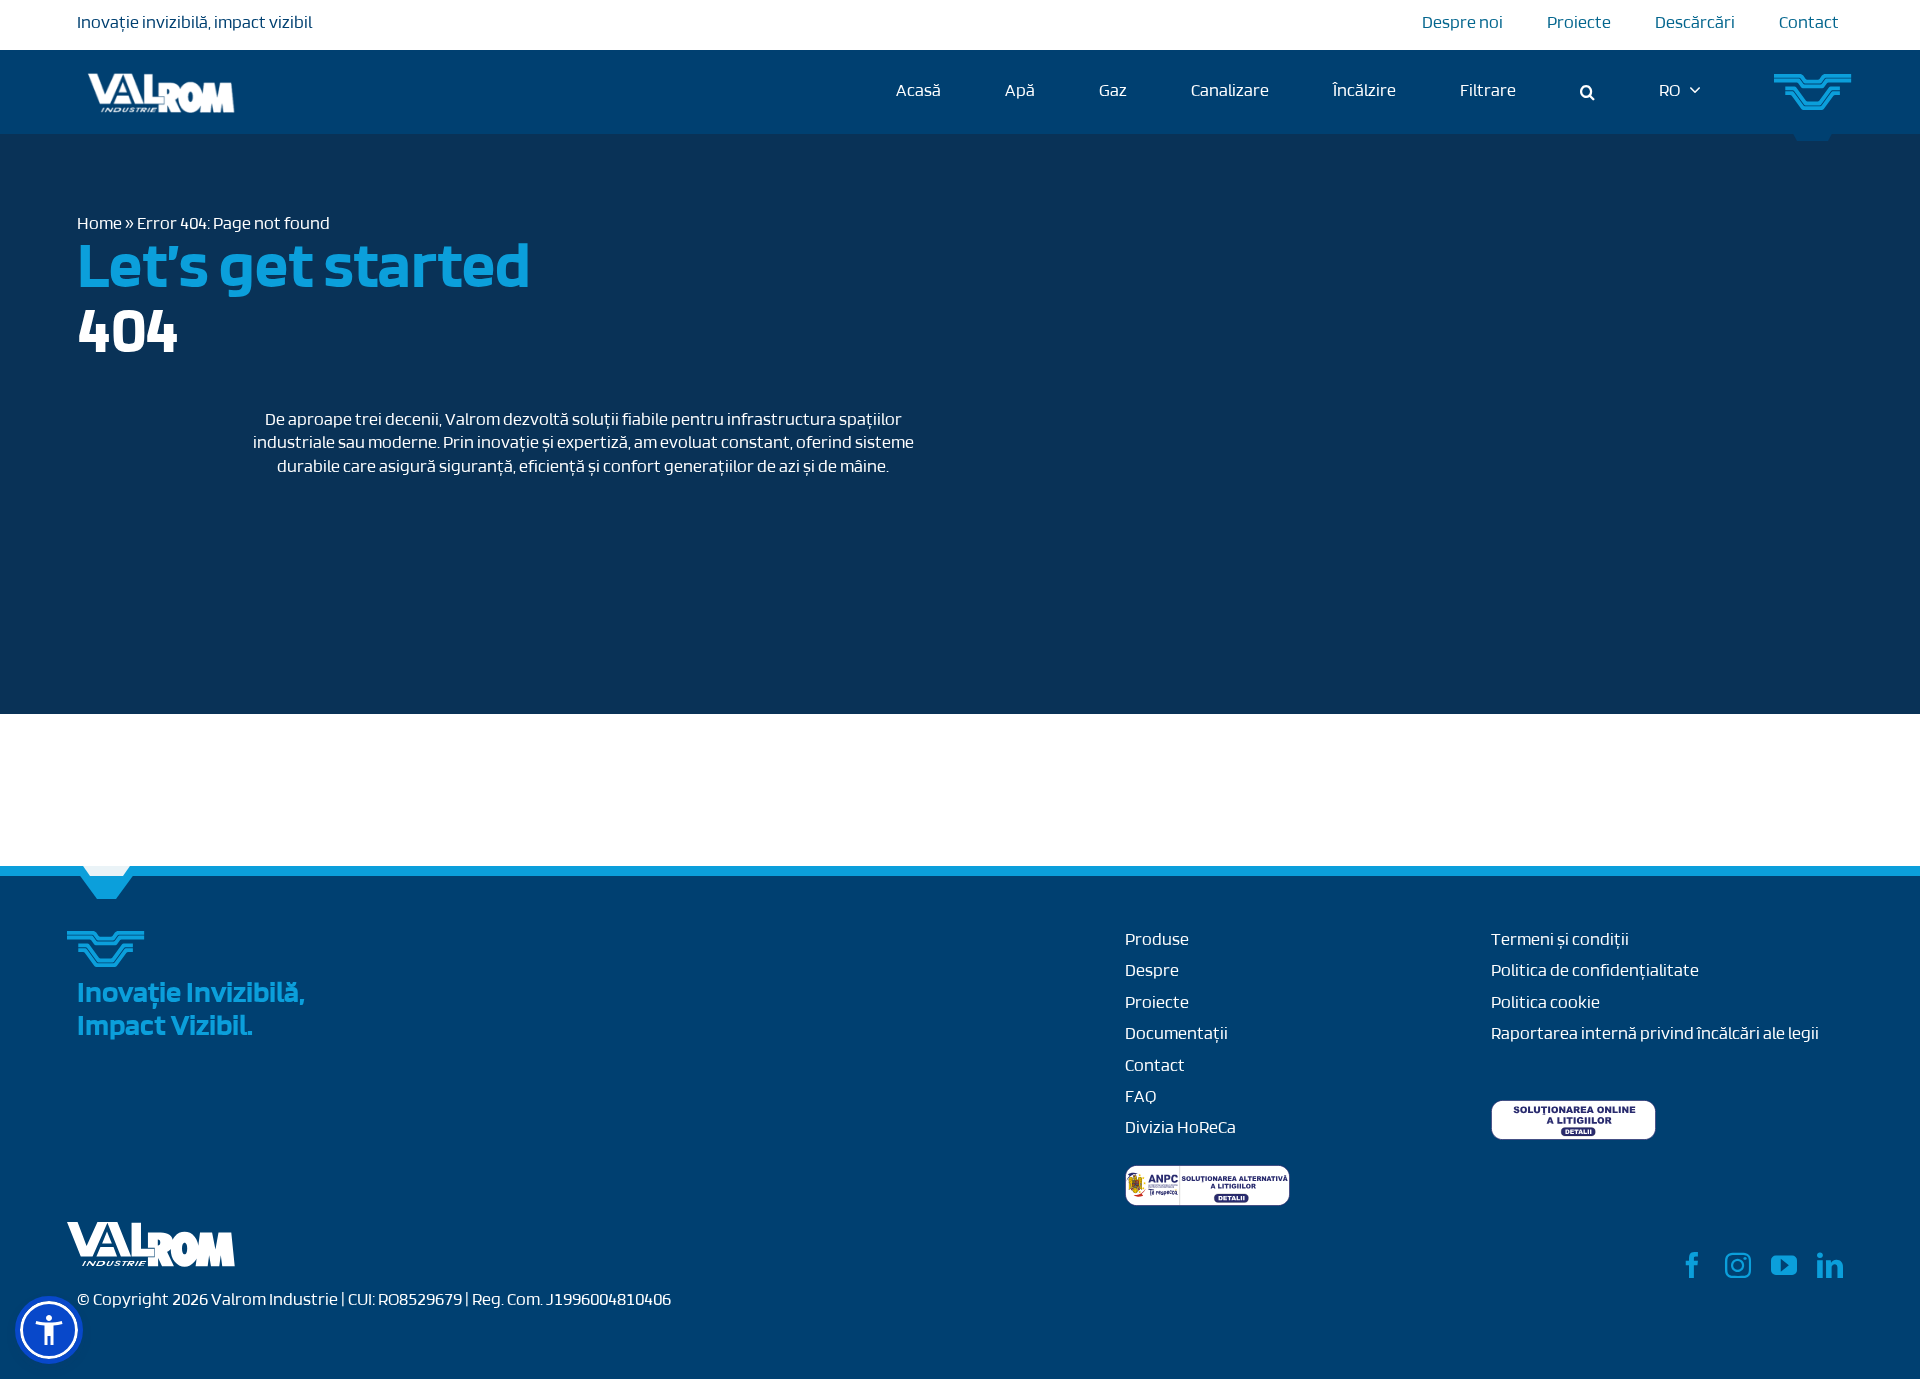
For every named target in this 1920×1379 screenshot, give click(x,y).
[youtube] (1784, 1265)
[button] (1587, 92)
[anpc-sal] (1207, 1174)
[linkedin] (1830, 1265)
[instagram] (1738, 1265)
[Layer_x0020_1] (152, 1231)
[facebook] (1692, 1265)
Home (99, 225)
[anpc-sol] (1573, 1109)
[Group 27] (1814, 82)
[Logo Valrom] (162, 70)
